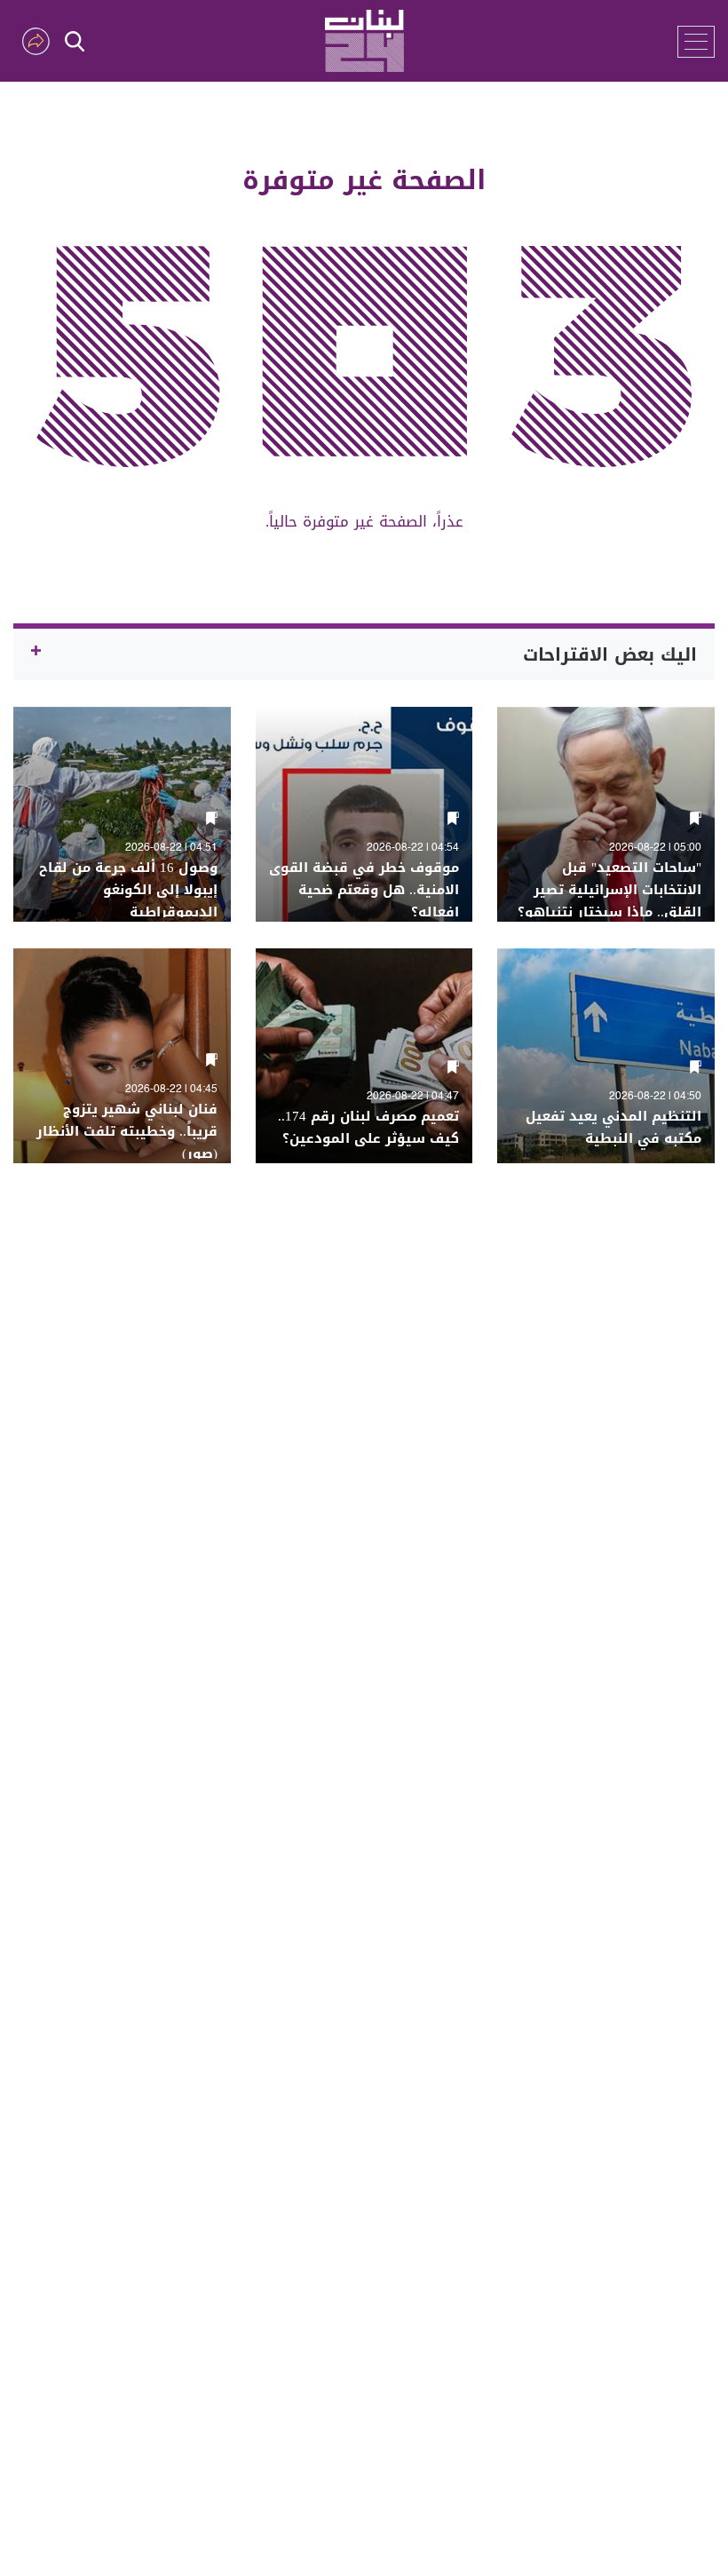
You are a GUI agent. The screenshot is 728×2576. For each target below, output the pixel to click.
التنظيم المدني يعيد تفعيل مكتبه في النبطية (613, 1128)
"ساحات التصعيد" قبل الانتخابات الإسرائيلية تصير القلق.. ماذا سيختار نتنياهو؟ (609, 890)
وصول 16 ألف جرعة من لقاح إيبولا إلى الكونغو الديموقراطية (128, 890)
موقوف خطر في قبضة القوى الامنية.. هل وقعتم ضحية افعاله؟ (364, 890)
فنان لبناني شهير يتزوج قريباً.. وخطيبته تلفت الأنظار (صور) (127, 1132)
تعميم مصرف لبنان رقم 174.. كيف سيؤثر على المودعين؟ (368, 1128)
